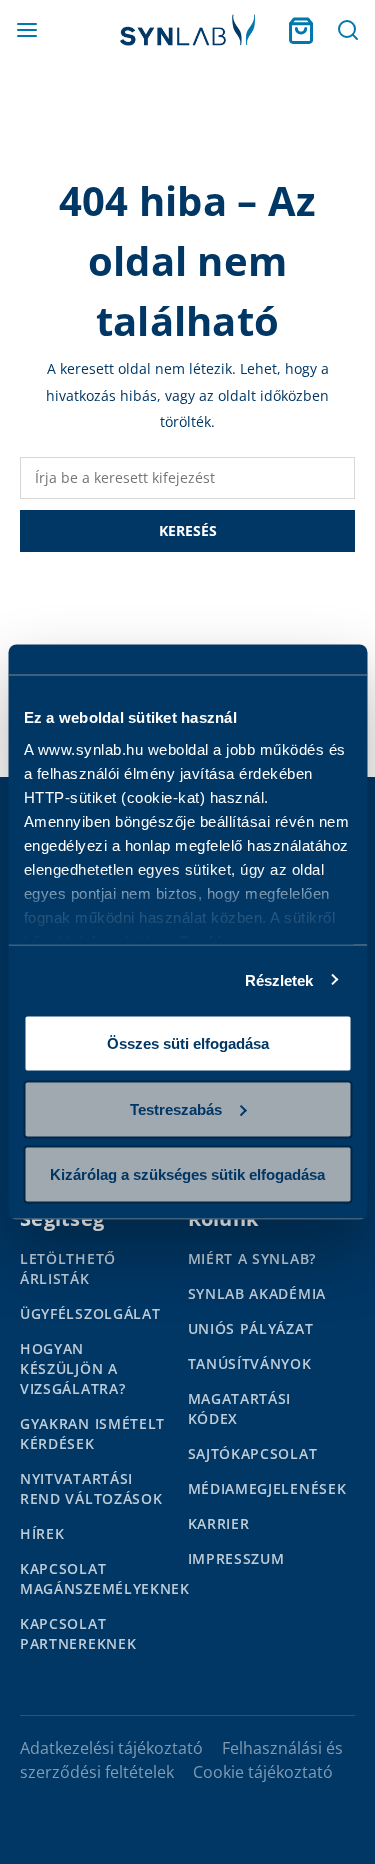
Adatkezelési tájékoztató (111, 1748)
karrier (219, 1523)
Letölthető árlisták (68, 1268)
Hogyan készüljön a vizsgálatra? (72, 1368)
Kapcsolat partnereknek (78, 1633)
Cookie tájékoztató (263, 1772)
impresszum (236, 1558)
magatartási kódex (240, 1408)
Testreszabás (176, 1108)
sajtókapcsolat (253, 1453)
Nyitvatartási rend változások (91, 1488)
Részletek (279, 979)
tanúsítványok (250, 1363)
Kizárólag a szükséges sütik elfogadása (187, 1174)
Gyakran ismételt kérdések (92, 1433)
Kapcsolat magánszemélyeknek (105, 1578)
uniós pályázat (251, 1328)
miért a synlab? (252, 1258)
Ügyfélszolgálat (90, 1313)
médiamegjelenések (267, 1488)
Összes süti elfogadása (188, 1043)
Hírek (42, 1533)
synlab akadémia (257, 1293)
